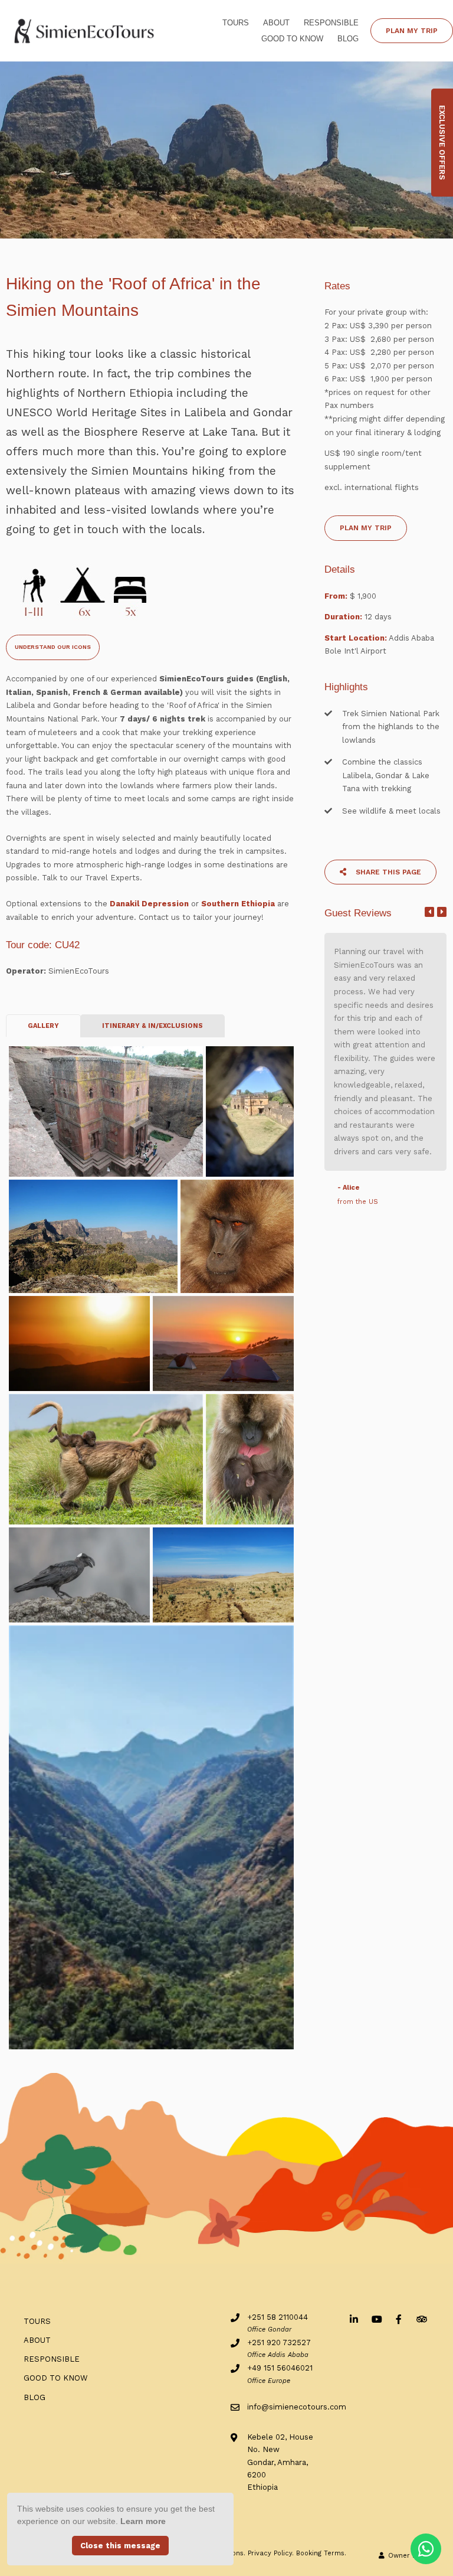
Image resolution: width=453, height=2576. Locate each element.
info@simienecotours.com (297, 2407)
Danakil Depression (148, 904)
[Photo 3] (93, 1236)
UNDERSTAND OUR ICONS (53, 647)
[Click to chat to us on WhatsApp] (426, 2549)
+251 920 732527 (279, 2342)
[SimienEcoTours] (85, 30)
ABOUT (276, 23)
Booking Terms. (321, 2553)
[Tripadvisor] (421, 2319)
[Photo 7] (106, 1459)
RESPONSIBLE (331, 23)
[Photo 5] (79, 1343)
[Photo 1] (106, 1111)
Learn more (143, 2521)
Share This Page (387, 872)
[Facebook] (399, 2319)
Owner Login (408, 2556)
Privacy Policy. (271, 2553)
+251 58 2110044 (278, 2317)
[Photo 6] (223, 1343)
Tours (236, 23)
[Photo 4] (237, 1236)
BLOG (348, 39)
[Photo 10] (223, 1575)
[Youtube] (376, 2319)
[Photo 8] (250, 1459)
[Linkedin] (354, 2319)
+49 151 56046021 (280, 2368)
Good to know (292, 39)
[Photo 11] (151, 1838)
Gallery (43, 1026)
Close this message (120, 2546)
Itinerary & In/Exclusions (152, 1026)
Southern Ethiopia (238, 904)
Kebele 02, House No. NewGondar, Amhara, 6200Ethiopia (280, 2462)
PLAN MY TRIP (412, 31)
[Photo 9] (79, 1575)
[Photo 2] (250, 1111)
